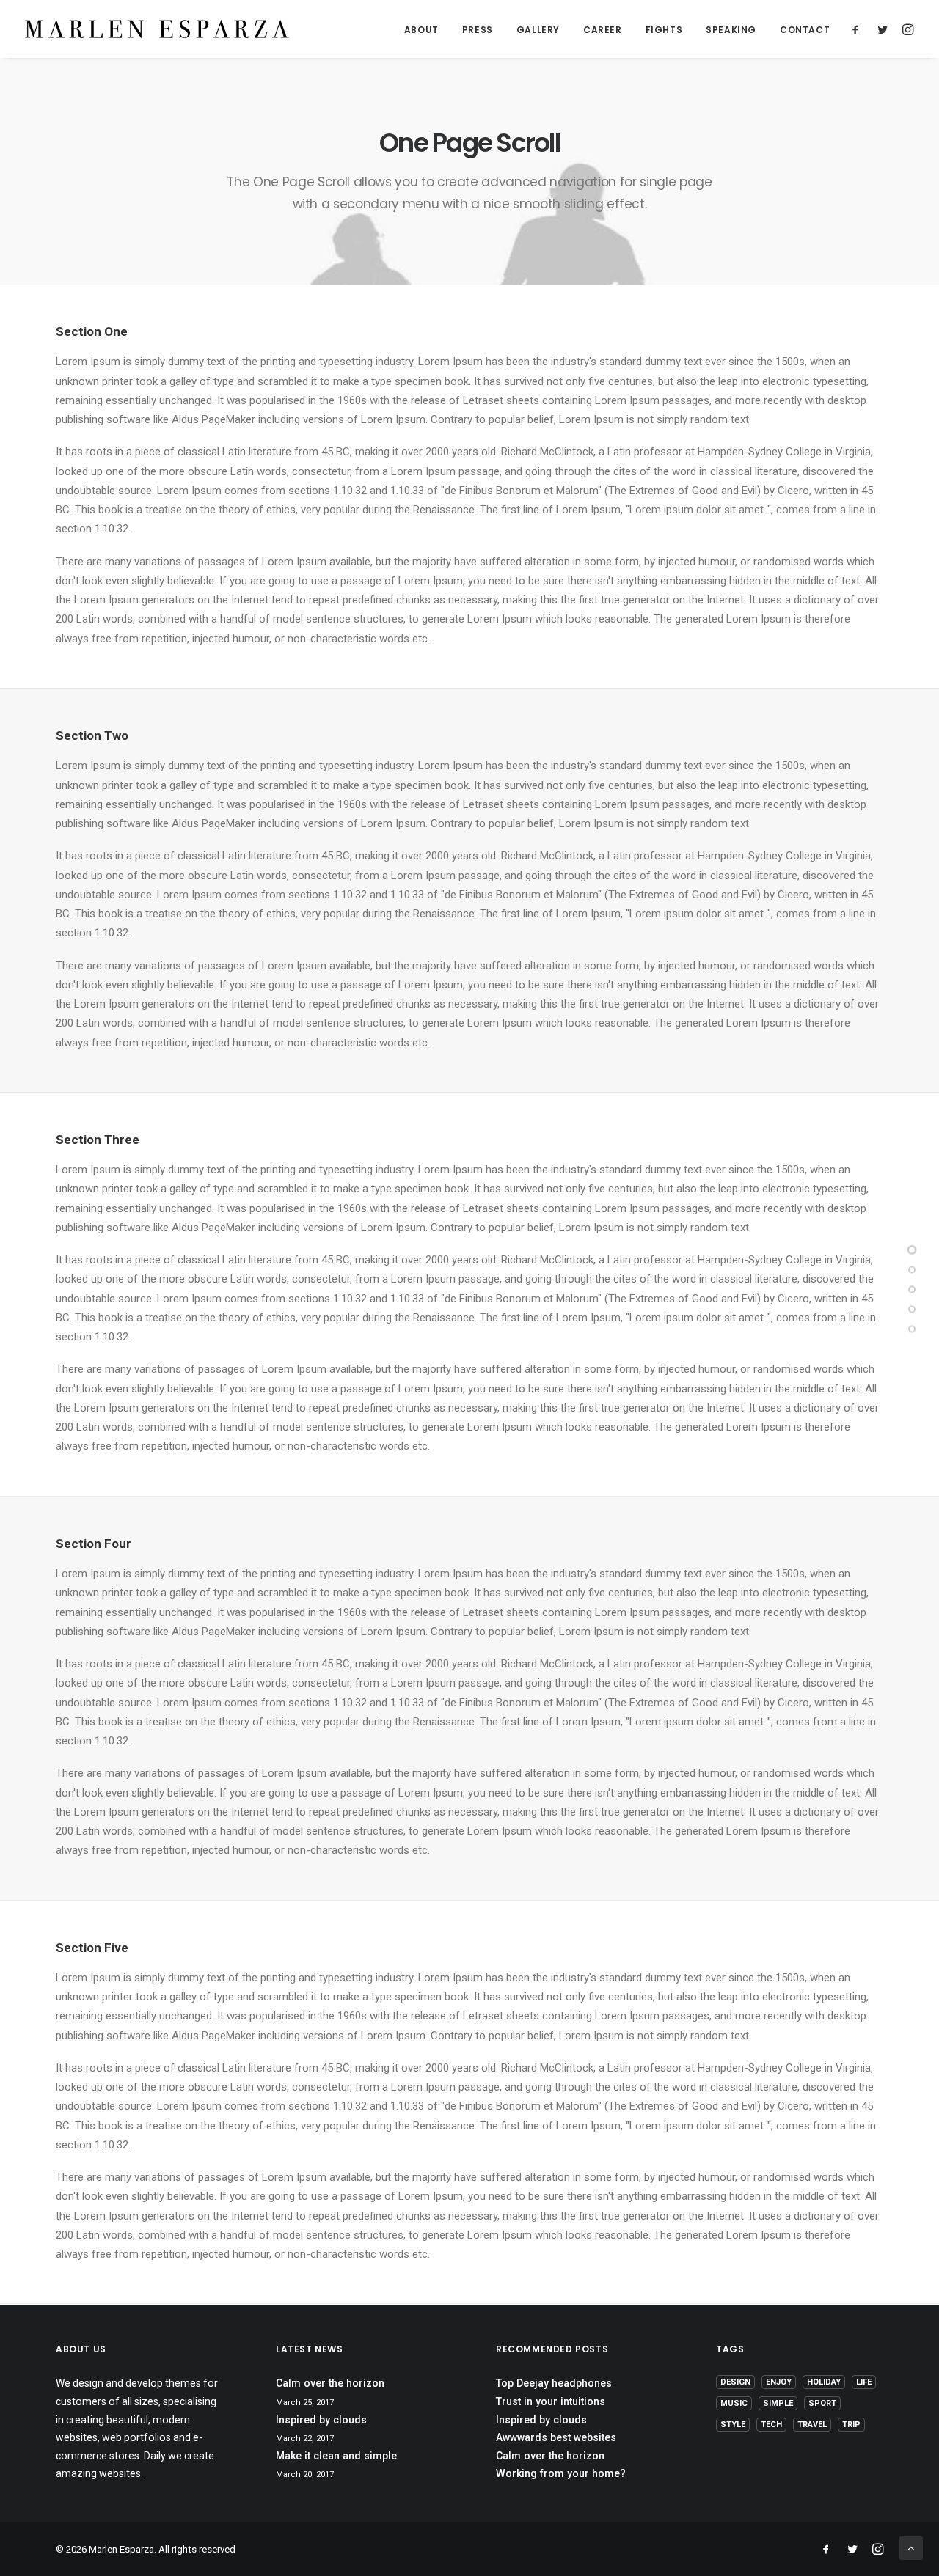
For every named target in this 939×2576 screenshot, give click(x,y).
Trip (851, 2425)
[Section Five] (912, 1329)
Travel (812, 2425)
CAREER (603, 30)
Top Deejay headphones (554, 2383)
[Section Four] (912, 1309)
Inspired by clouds (321, 2420)
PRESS (478, 30)
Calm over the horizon (330, 2383)
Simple (778, 2403)
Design (735, 2382)
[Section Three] (912, 1289)
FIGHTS (664, 30)
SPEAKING (731, 30)
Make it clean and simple (336, 2456)
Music (734, 2403)
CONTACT (805, 30)
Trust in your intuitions (551, 2401)
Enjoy (779, 2382)
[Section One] (912, 1250)
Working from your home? (561, 2473)
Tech (771, 2425)
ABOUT (421, 30)
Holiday (824, 2382)
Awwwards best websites (556, 2437)
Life (864, 2382)
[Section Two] (912, 1269)
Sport (822, 2403)
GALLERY (538, 30)
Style (733, 2425)
